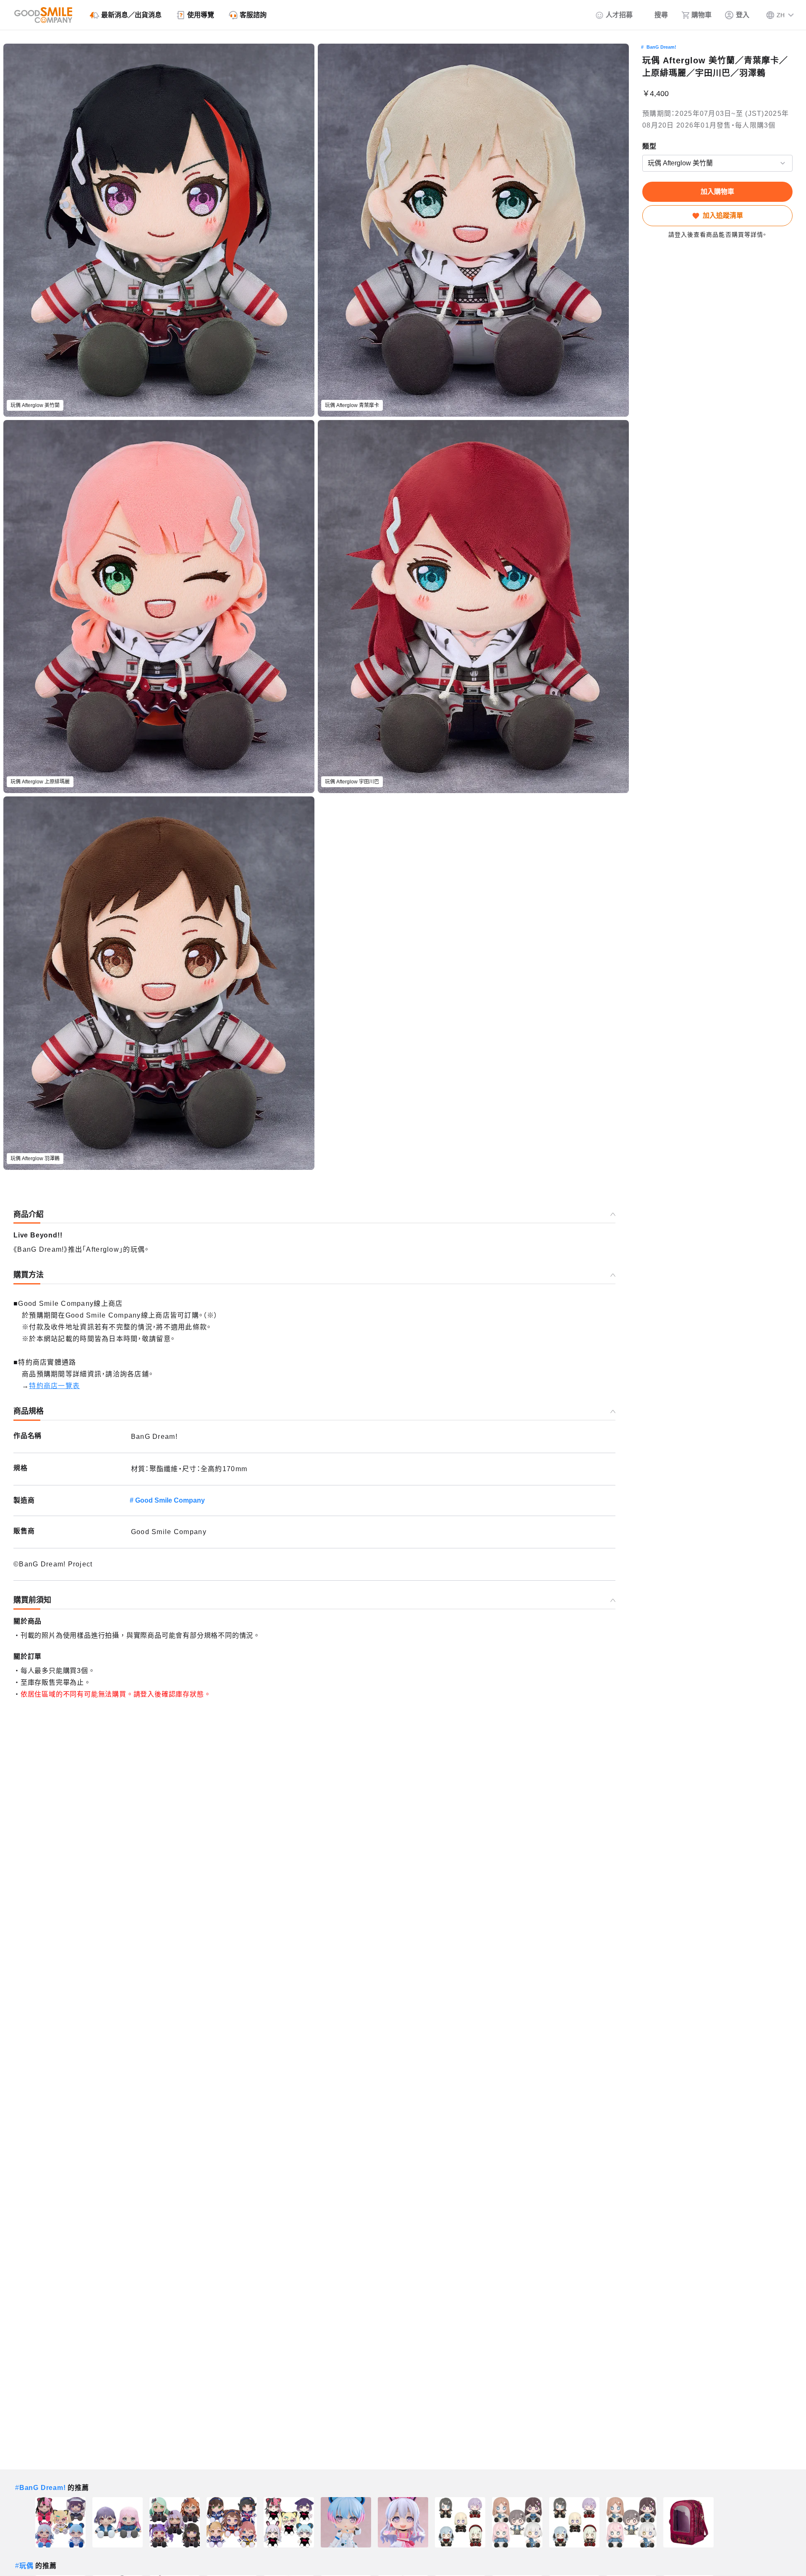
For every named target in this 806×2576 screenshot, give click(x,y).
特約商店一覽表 (54, 1386)
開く (645, 163)
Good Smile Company (170, 1500)
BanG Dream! (661, 47)
